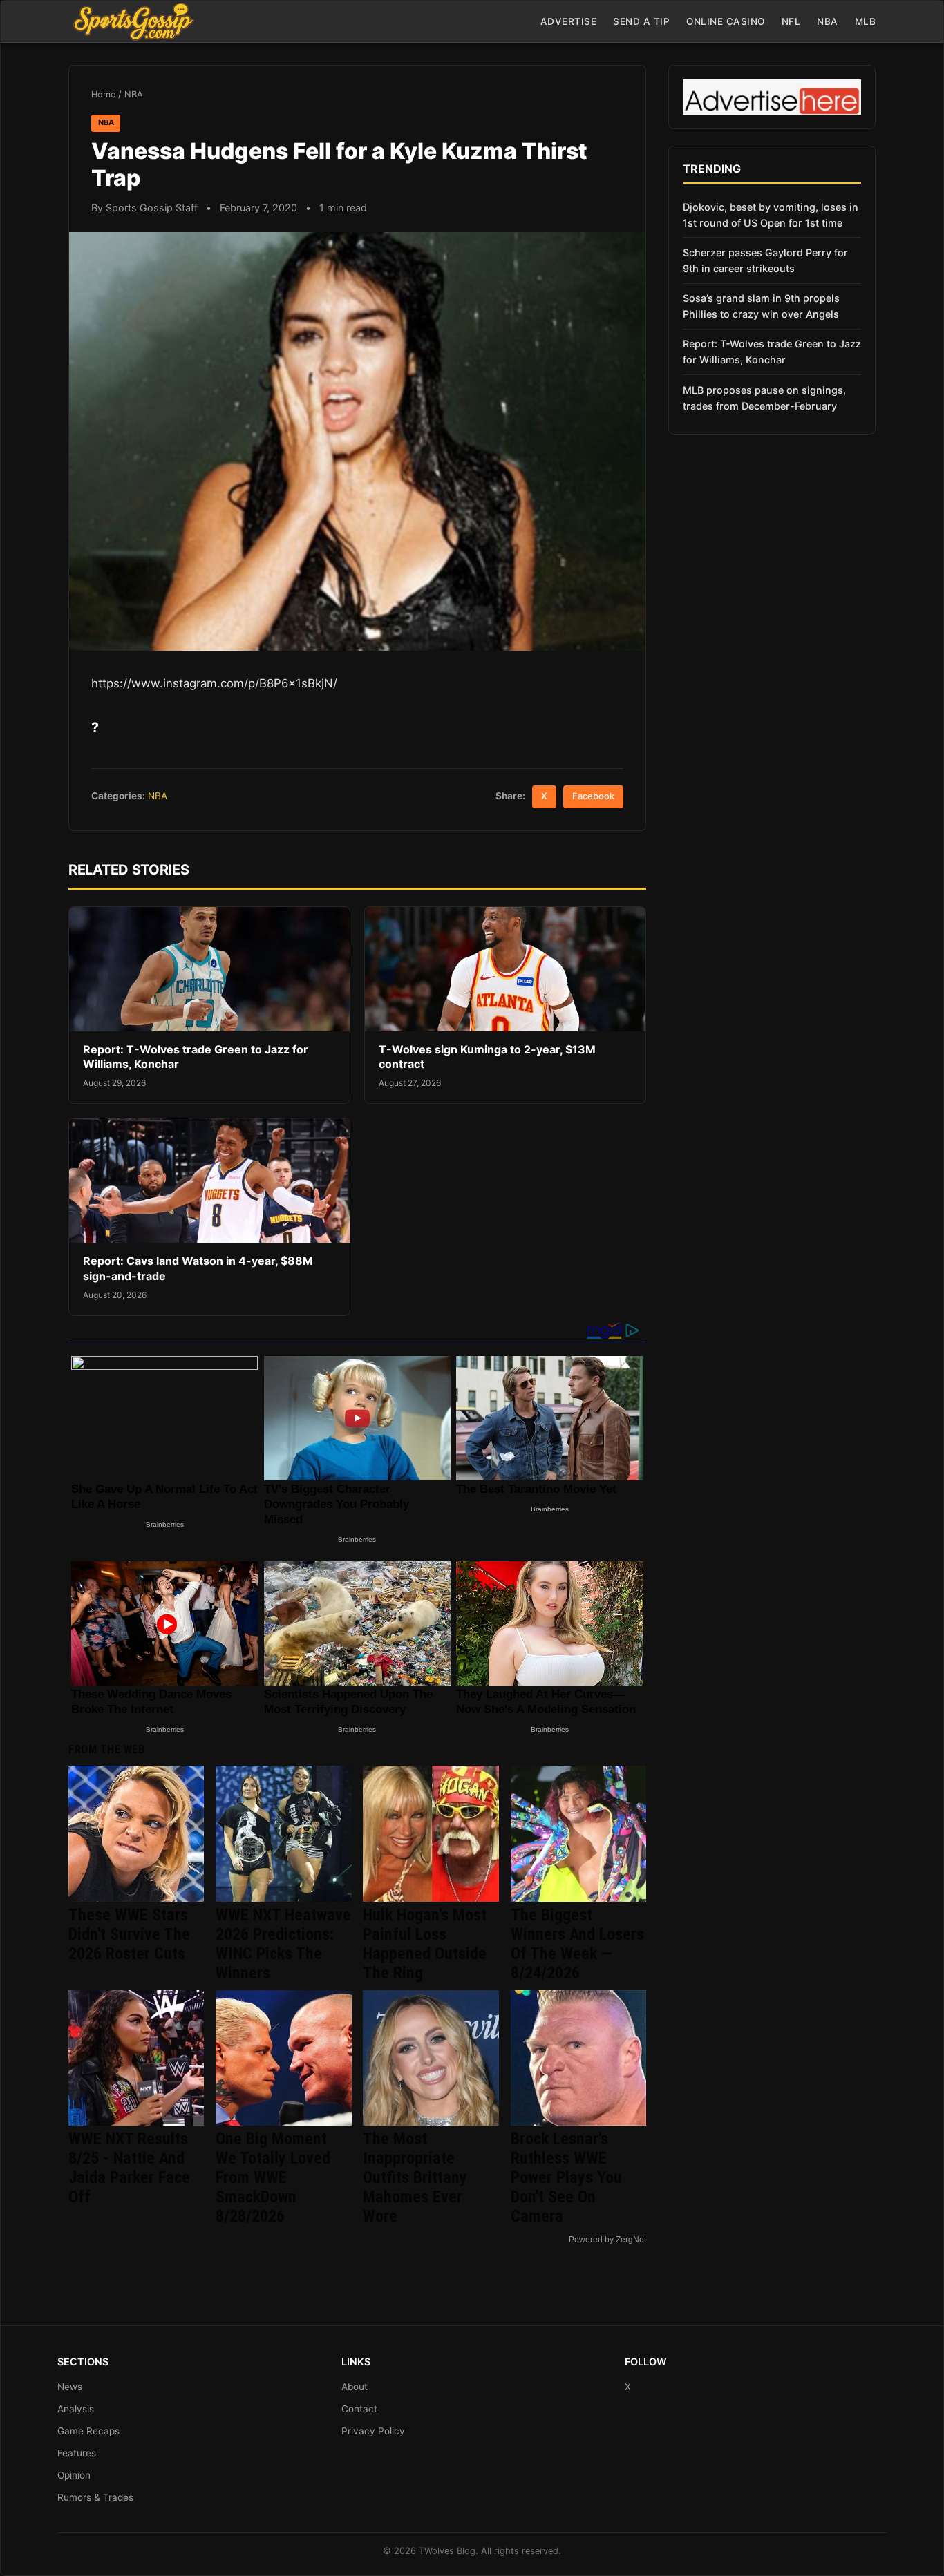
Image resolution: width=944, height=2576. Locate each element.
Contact (359, 2409)
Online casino (726, 21)
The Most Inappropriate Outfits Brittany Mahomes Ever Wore (415, 2177)
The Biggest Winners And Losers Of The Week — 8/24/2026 (577, 1944)
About (355, 2387)
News (70, 2387)
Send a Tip (641, 21)
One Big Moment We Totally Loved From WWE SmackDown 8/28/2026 (273, 2177)
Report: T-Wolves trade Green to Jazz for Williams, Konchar (772, 352)
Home (103, 94)
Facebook (593, 796)
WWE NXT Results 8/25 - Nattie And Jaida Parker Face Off (129, 2168)
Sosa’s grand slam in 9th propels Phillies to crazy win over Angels (761, 306)
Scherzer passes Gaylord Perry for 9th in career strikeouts (765, 260)
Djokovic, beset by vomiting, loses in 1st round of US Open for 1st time (771, 215)
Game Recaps (88, 2431)
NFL (791, 21)
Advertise (569, 21)
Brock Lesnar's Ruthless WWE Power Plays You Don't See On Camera (566, 2177)
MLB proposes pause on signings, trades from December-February (764, 398)
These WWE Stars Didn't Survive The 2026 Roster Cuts (129, 1934)
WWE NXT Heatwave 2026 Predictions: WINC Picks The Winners (283, 1944)
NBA (828, 21)
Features (77, 2453)
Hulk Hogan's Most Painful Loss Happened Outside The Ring (425, 1944)
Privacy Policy (373, 2431)
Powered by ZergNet (607, 2240)
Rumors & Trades (95, 2497)
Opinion (74, 2475)
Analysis (76, 2409)
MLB (866, 21)
